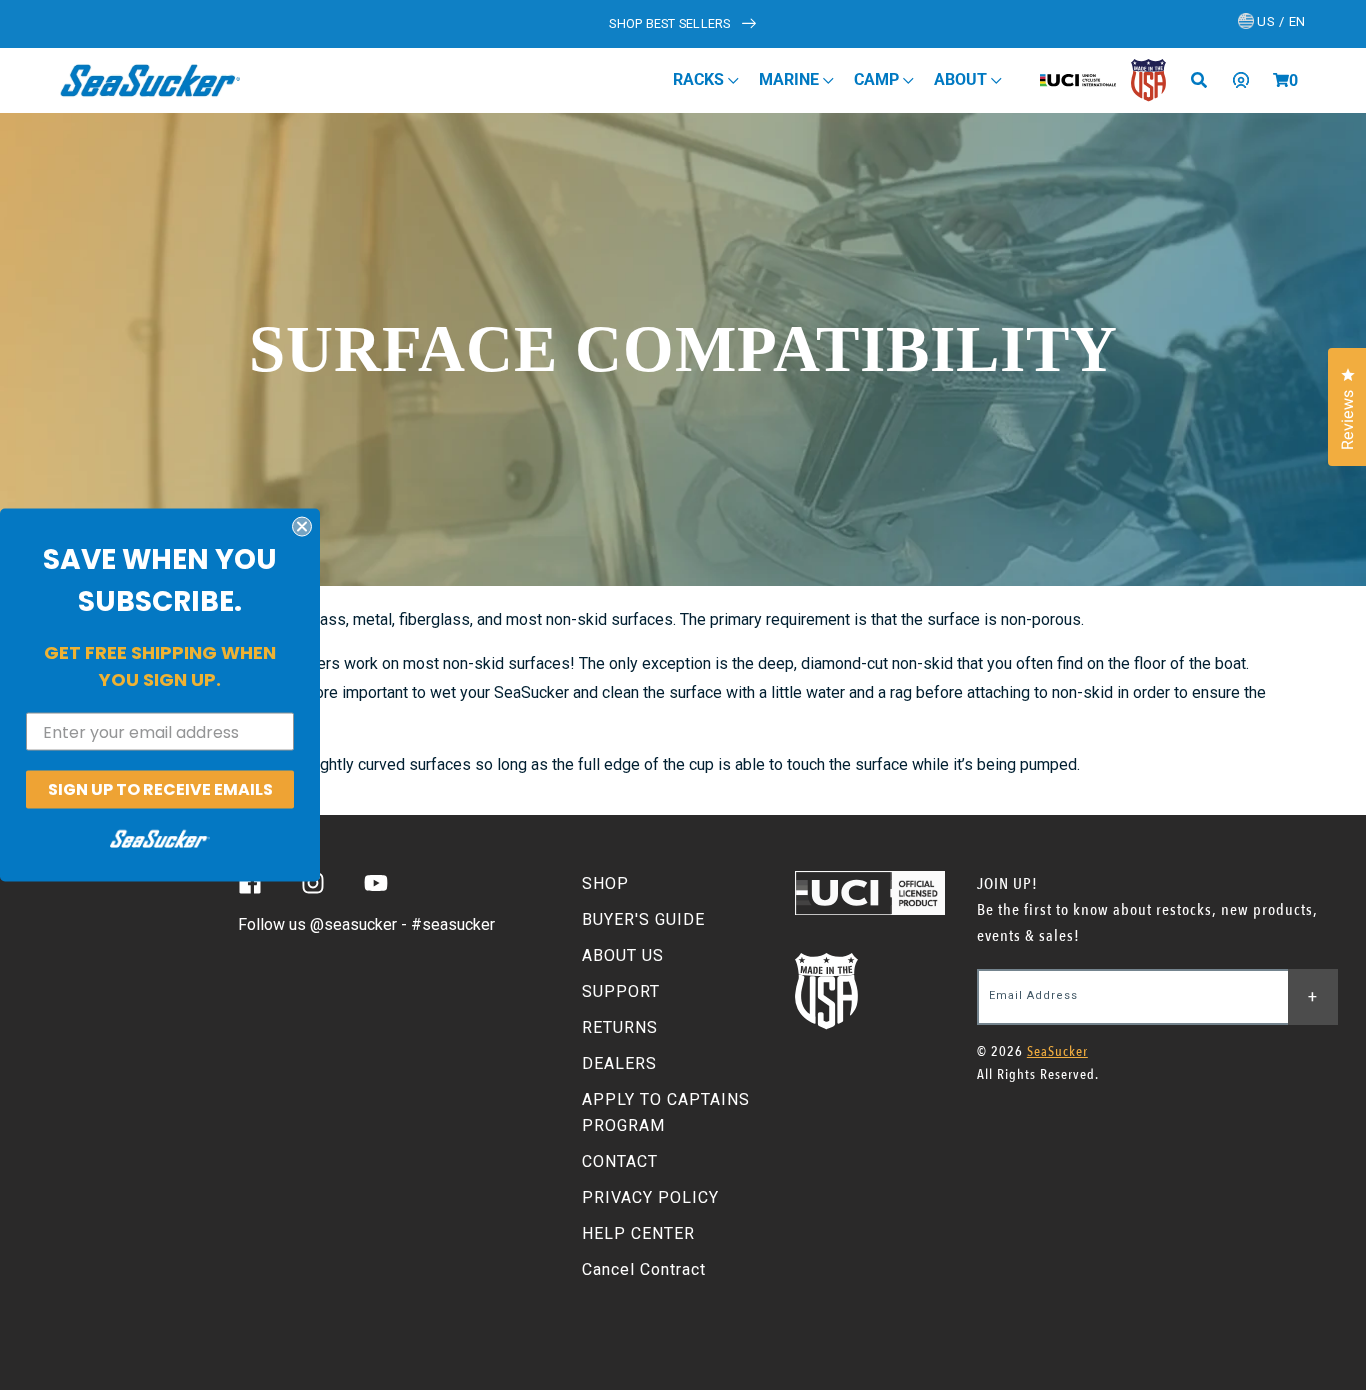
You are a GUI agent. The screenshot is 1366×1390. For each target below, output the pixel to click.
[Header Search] (1206, 80)
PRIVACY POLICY (650, 1197)
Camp (878, 79)
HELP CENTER (638, 1233)
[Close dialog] (302, 527)
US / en (1280, 21)
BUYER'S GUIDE (643, 919)
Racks (700, 79)
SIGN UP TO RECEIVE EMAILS (160, 789)
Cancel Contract (644, 1269)
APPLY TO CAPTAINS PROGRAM (666, 1112)
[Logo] (150, 80)
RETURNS (620, 1027)
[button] (1281, 80)
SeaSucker (1057, 1051)
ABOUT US (623, 955)
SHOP (605, 883)
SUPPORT (621, 991)
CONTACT (620, 1161)
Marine (791, 79)
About (962, 79)
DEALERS (619, 1063)
